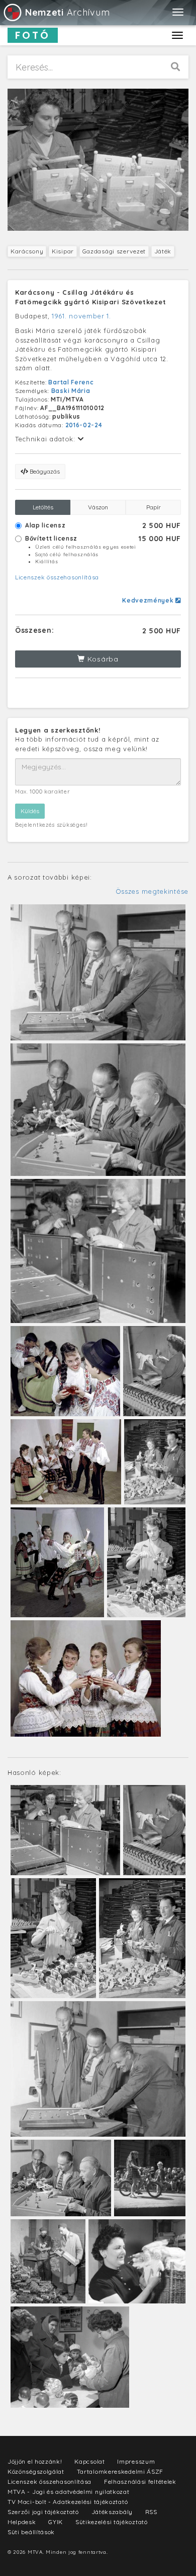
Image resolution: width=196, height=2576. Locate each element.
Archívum (67, 12)
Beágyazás (44, 471)
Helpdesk (22, 2522)
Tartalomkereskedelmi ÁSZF (120, 2471)
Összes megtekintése (152, 891)
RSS (151, 2512)
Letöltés (43, 507)
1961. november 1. (81, 316)
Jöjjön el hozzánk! (35, 2461)
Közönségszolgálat (36, 2471)
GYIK (56, 2522)
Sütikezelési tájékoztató (112, 2522)
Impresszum (136, 2461)
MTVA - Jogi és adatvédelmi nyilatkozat (69, 2492)
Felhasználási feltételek (140, 2482)
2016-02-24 (84, 425)
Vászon (98, 507)
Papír (154, 507)
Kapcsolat (89, 2461)
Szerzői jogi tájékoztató (43, 2512)
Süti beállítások (31, 2532)
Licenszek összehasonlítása (57, 577)
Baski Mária (71, 391)
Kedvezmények (149, 600)
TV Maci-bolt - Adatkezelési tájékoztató (68, 2502)
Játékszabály (112, 2512)
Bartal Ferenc (71, 382)
